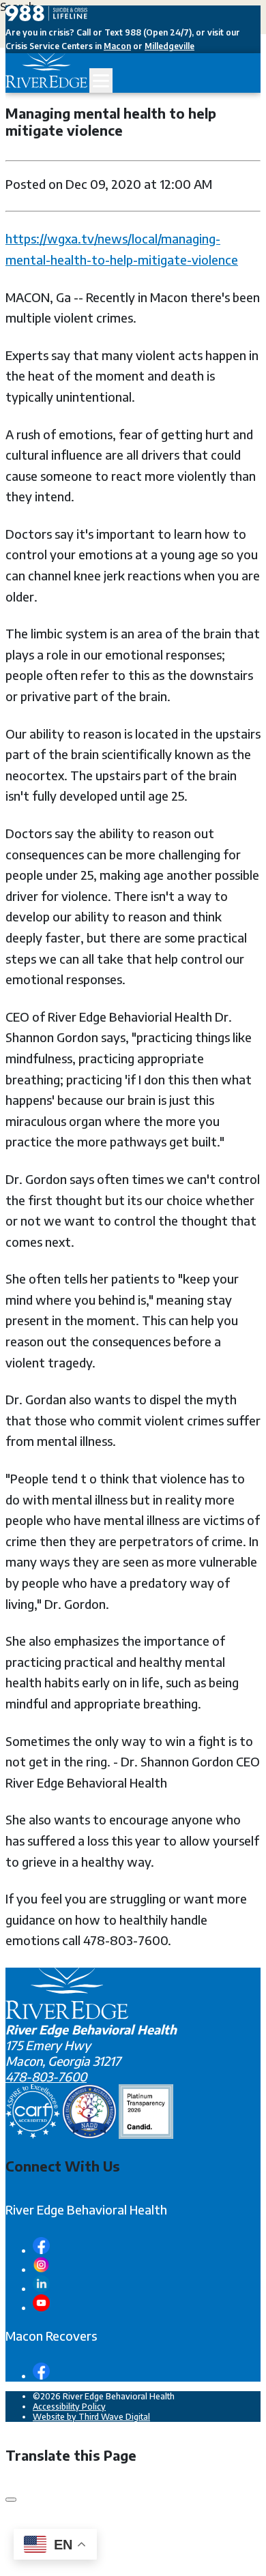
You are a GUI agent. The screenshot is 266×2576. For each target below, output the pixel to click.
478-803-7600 (46, 2076)
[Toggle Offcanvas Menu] (101, 80)
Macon (117, 46)
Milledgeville (169, 46)
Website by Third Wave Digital (91, 2417)
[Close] (11, 2500)
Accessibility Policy (69, 2407)
